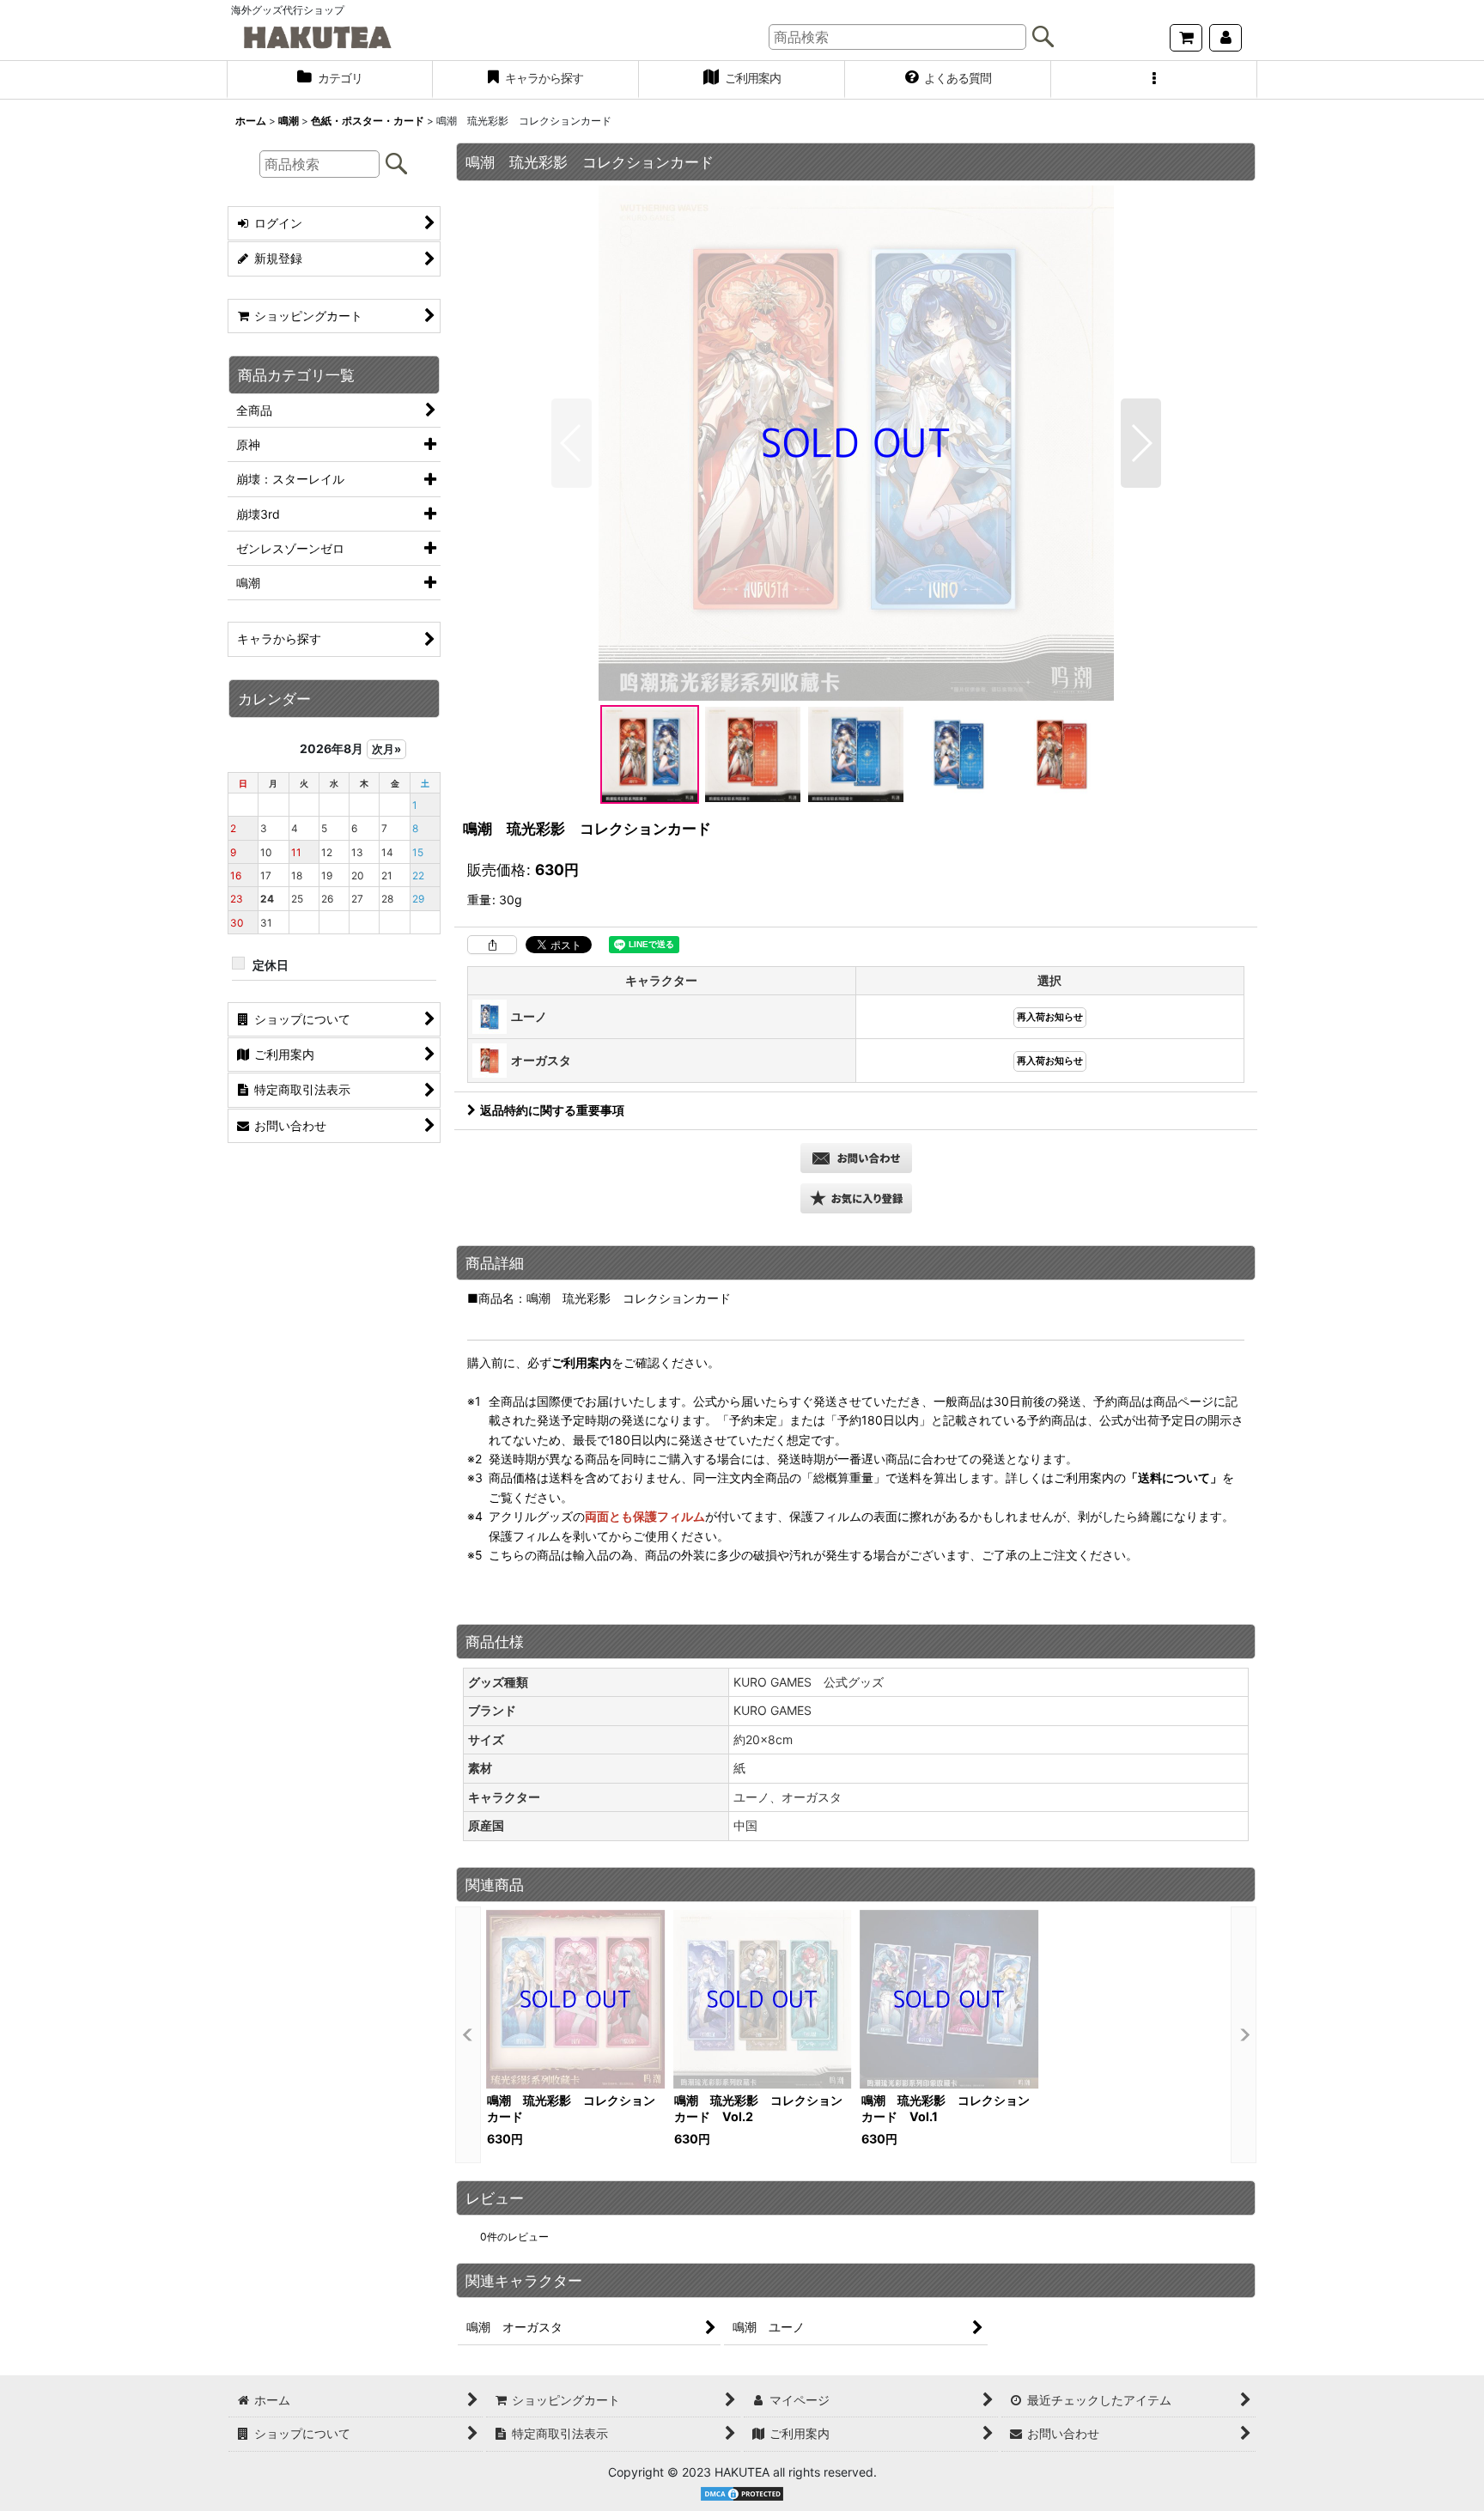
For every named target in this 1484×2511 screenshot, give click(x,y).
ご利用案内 (581, 1362)
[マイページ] (1226, 38)
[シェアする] (492, 945)
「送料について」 (1174, 1477)
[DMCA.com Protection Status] (742, 2493)
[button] (1154, 80)
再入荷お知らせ (1050, 1017)
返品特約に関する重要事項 (552, 1110)
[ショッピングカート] (1186, 38)
